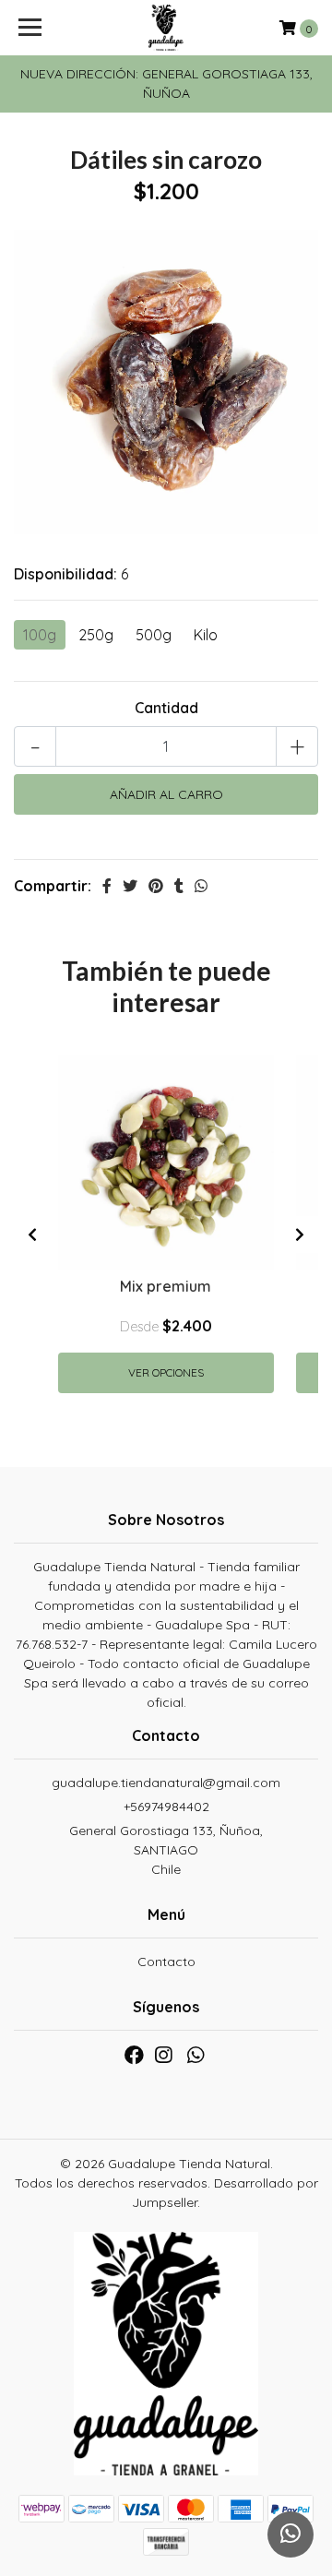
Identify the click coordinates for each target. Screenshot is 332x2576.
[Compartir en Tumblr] (179, 886)
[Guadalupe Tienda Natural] (166, 28)
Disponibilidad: (65, 574)
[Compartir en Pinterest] (156, 886)
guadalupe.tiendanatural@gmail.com (166, 1783)
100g (40, 635)
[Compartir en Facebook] (107, 886)
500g (154, 635)
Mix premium (166, 1286)
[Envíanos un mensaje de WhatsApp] (290, 2534)
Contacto (166, 1962)
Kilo (206, 635)
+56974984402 (166, 1807)
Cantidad (166, 708)
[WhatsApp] (195, 2059)
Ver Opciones (166, 1372)
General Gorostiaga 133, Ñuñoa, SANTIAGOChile (166, 1850)
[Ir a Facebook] (134, 2059)
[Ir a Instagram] (163, 2059)
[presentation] (32, 1234)
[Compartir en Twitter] (130, 886)
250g (96, 635)
